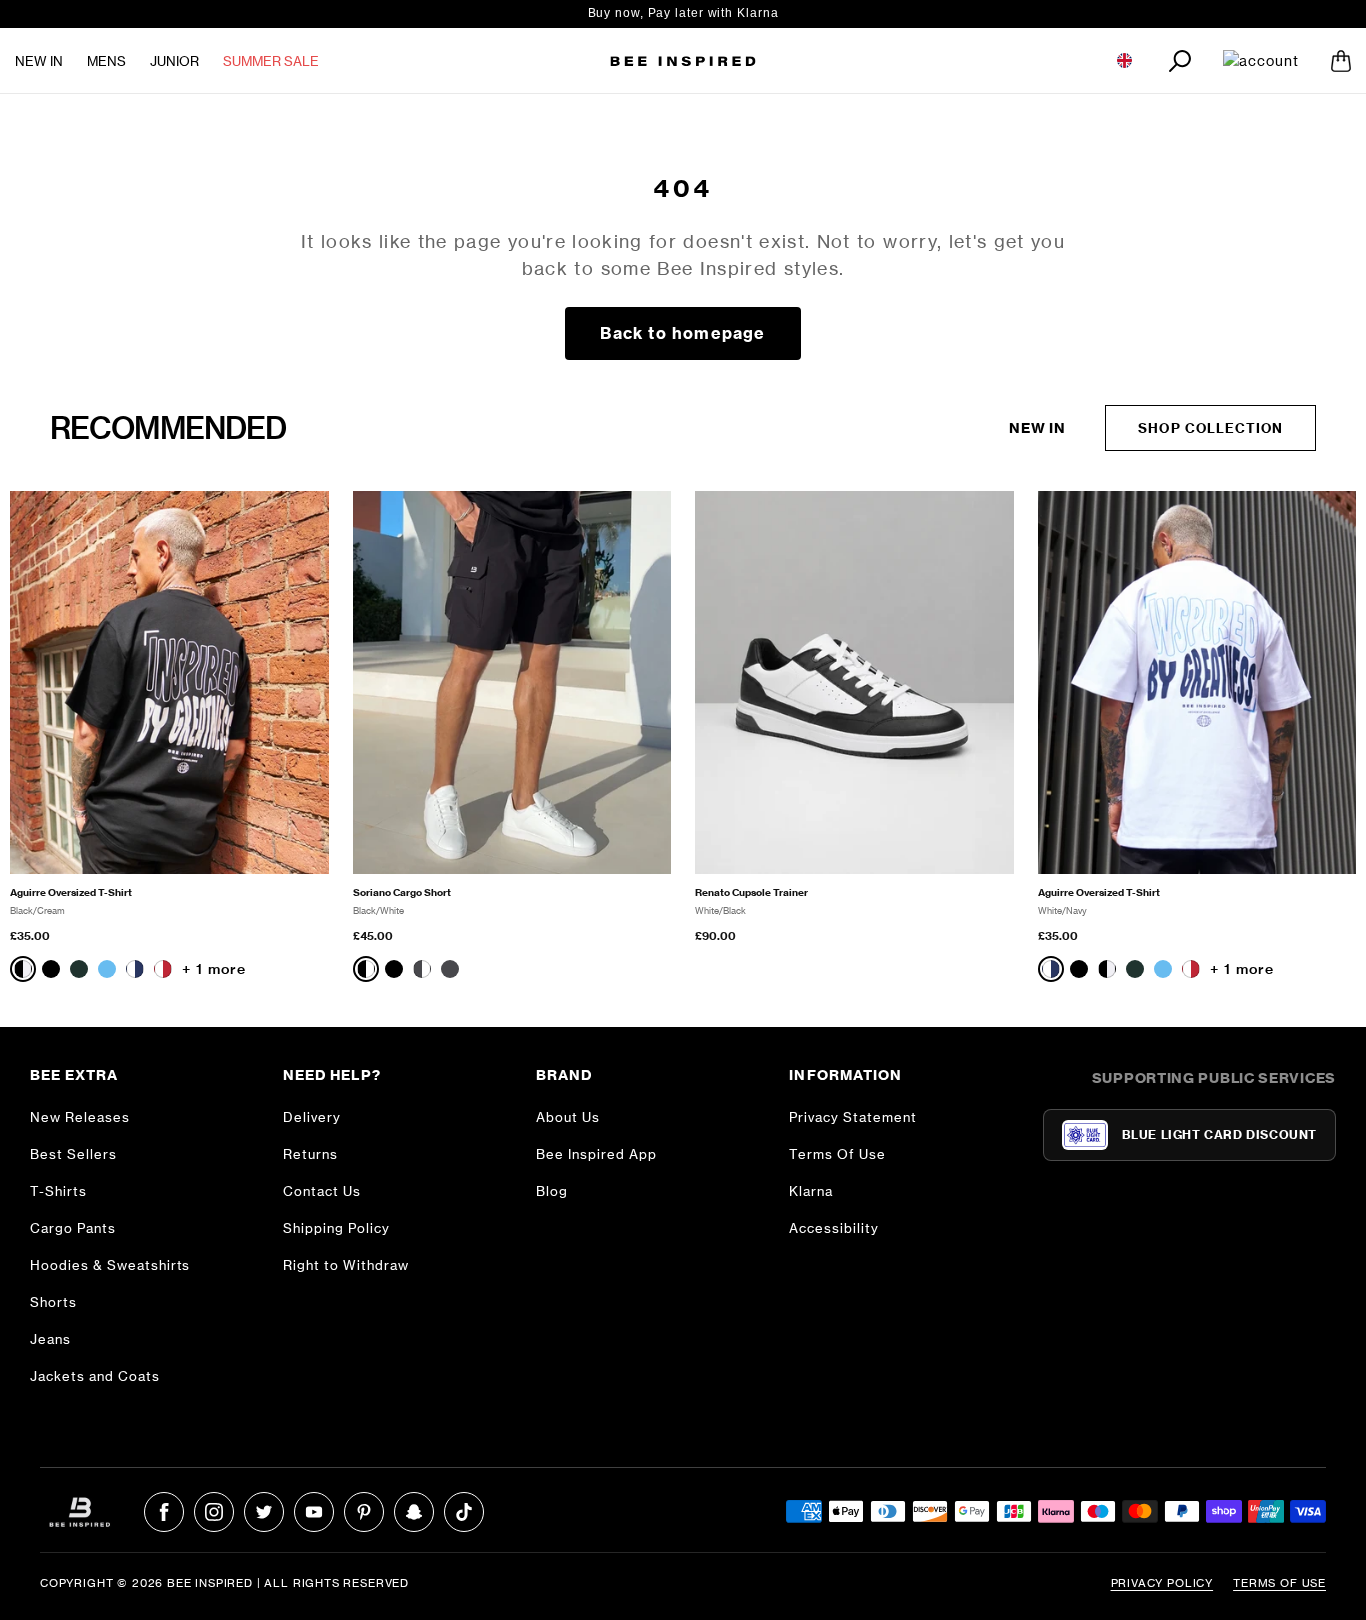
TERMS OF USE (1279, 1583)
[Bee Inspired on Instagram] (214, 1512)
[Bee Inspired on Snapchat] (414, 1512)
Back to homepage (682, 333)
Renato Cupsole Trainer (751, 892)
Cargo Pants (73, 1228)
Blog (552, 1191)
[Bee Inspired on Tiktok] (464, 1512)
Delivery (312, 1117)
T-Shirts (58, 1191)
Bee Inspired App (596, 1154)
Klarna (811, 1191)
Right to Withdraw (346, 1265)
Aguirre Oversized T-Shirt (71, 892)
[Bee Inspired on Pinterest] (364, 1512)
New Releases (80, 1117)
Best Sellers (73, 1154)
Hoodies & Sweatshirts (110, 1265)
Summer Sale (271, 61)
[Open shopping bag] (1341, 61)
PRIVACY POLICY (1162, 1583)
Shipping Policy (336, 1228)
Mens (106, 61)
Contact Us (322, 1191)
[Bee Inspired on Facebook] (164, 1512)
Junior (174, 61)
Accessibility (834, 1228)
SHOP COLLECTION (1210, 428)
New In (39, 61)
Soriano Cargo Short (402, 892)
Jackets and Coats (95, 1376)
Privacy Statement (853, 1117)
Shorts (53, 1302)
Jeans (50, 1339)
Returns (310, 1154)
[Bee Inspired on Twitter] (264, 1512)
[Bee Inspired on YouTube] (314, 1512)
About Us (568, 1117)
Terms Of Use (837, 1154)
